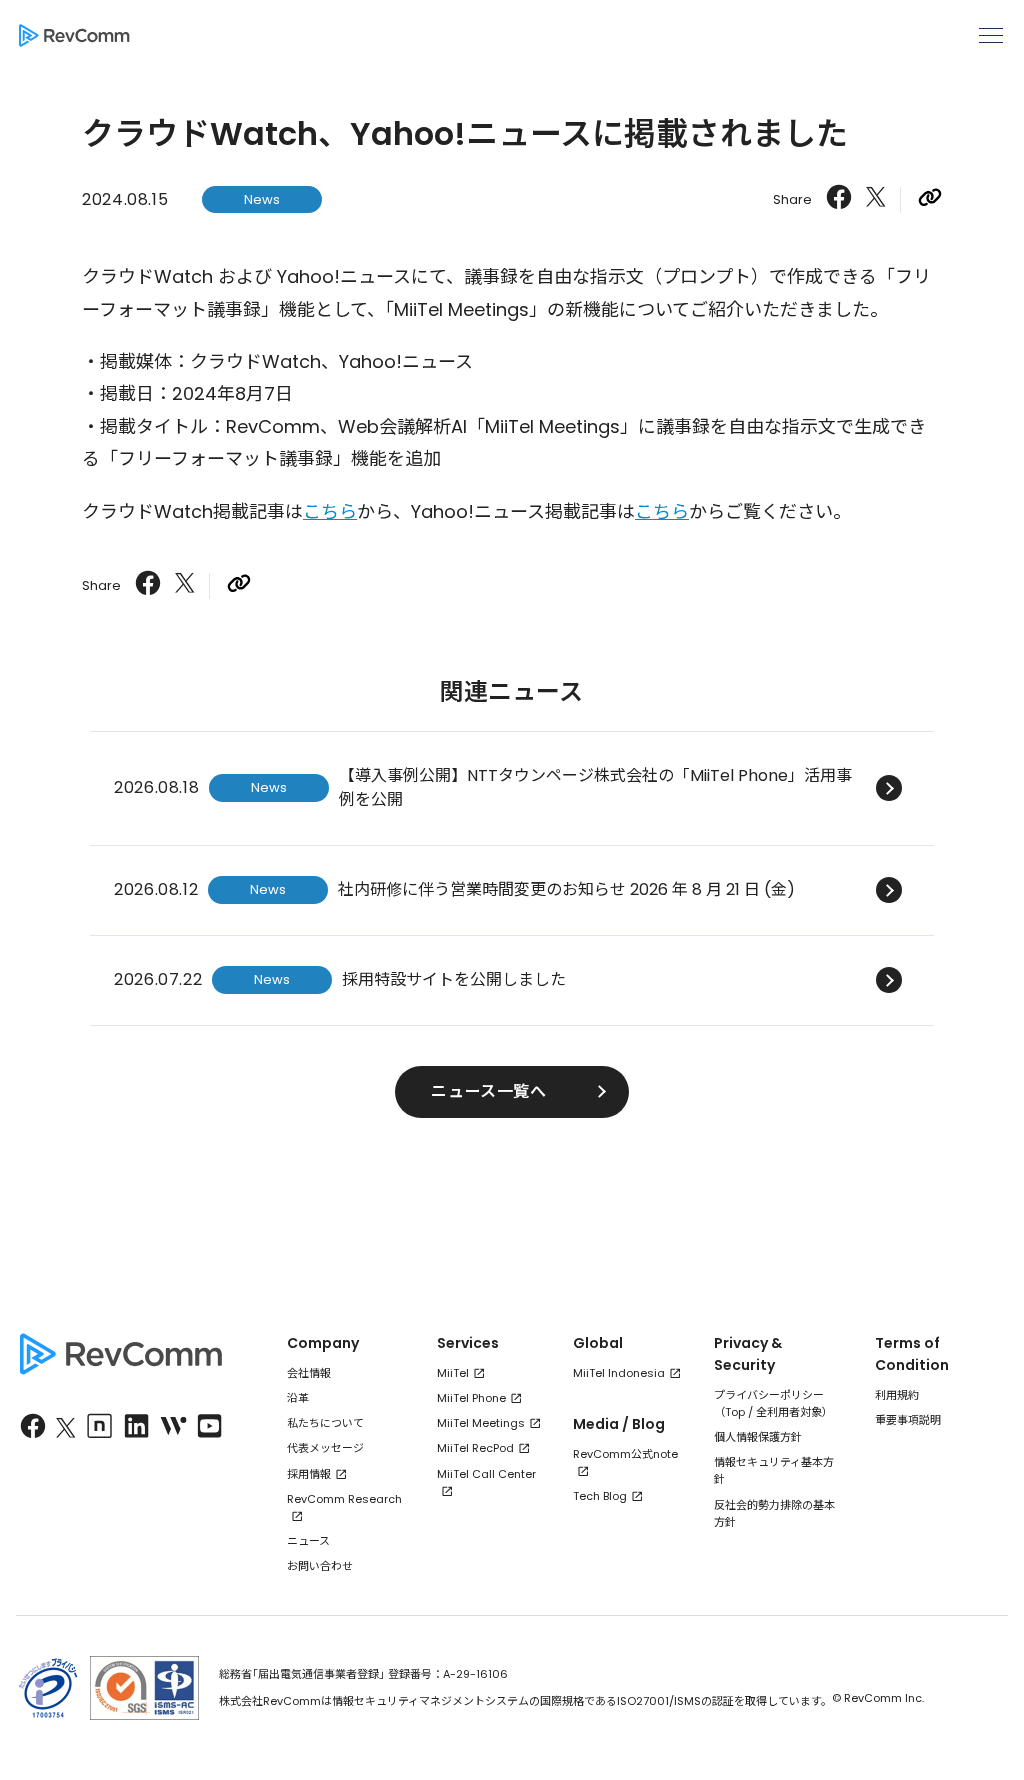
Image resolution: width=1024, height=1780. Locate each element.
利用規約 (897, 1395)
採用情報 (309, 1474)
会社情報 (309, 1373)
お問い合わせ (320, 1566)
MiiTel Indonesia (619, 1373)
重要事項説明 (908, 1420)
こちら (330, 511)
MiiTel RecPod (475, 1448)
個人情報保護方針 (758, 1437)
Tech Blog (600, 1496)
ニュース (308, 1541)
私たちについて (325, 1423)
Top (735, 1412)
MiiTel (453, 1373)
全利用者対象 (789, 1412)
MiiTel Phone (471, 1398)
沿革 (298, 1398)
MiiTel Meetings (481, 1423)
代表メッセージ (325, 1448)
